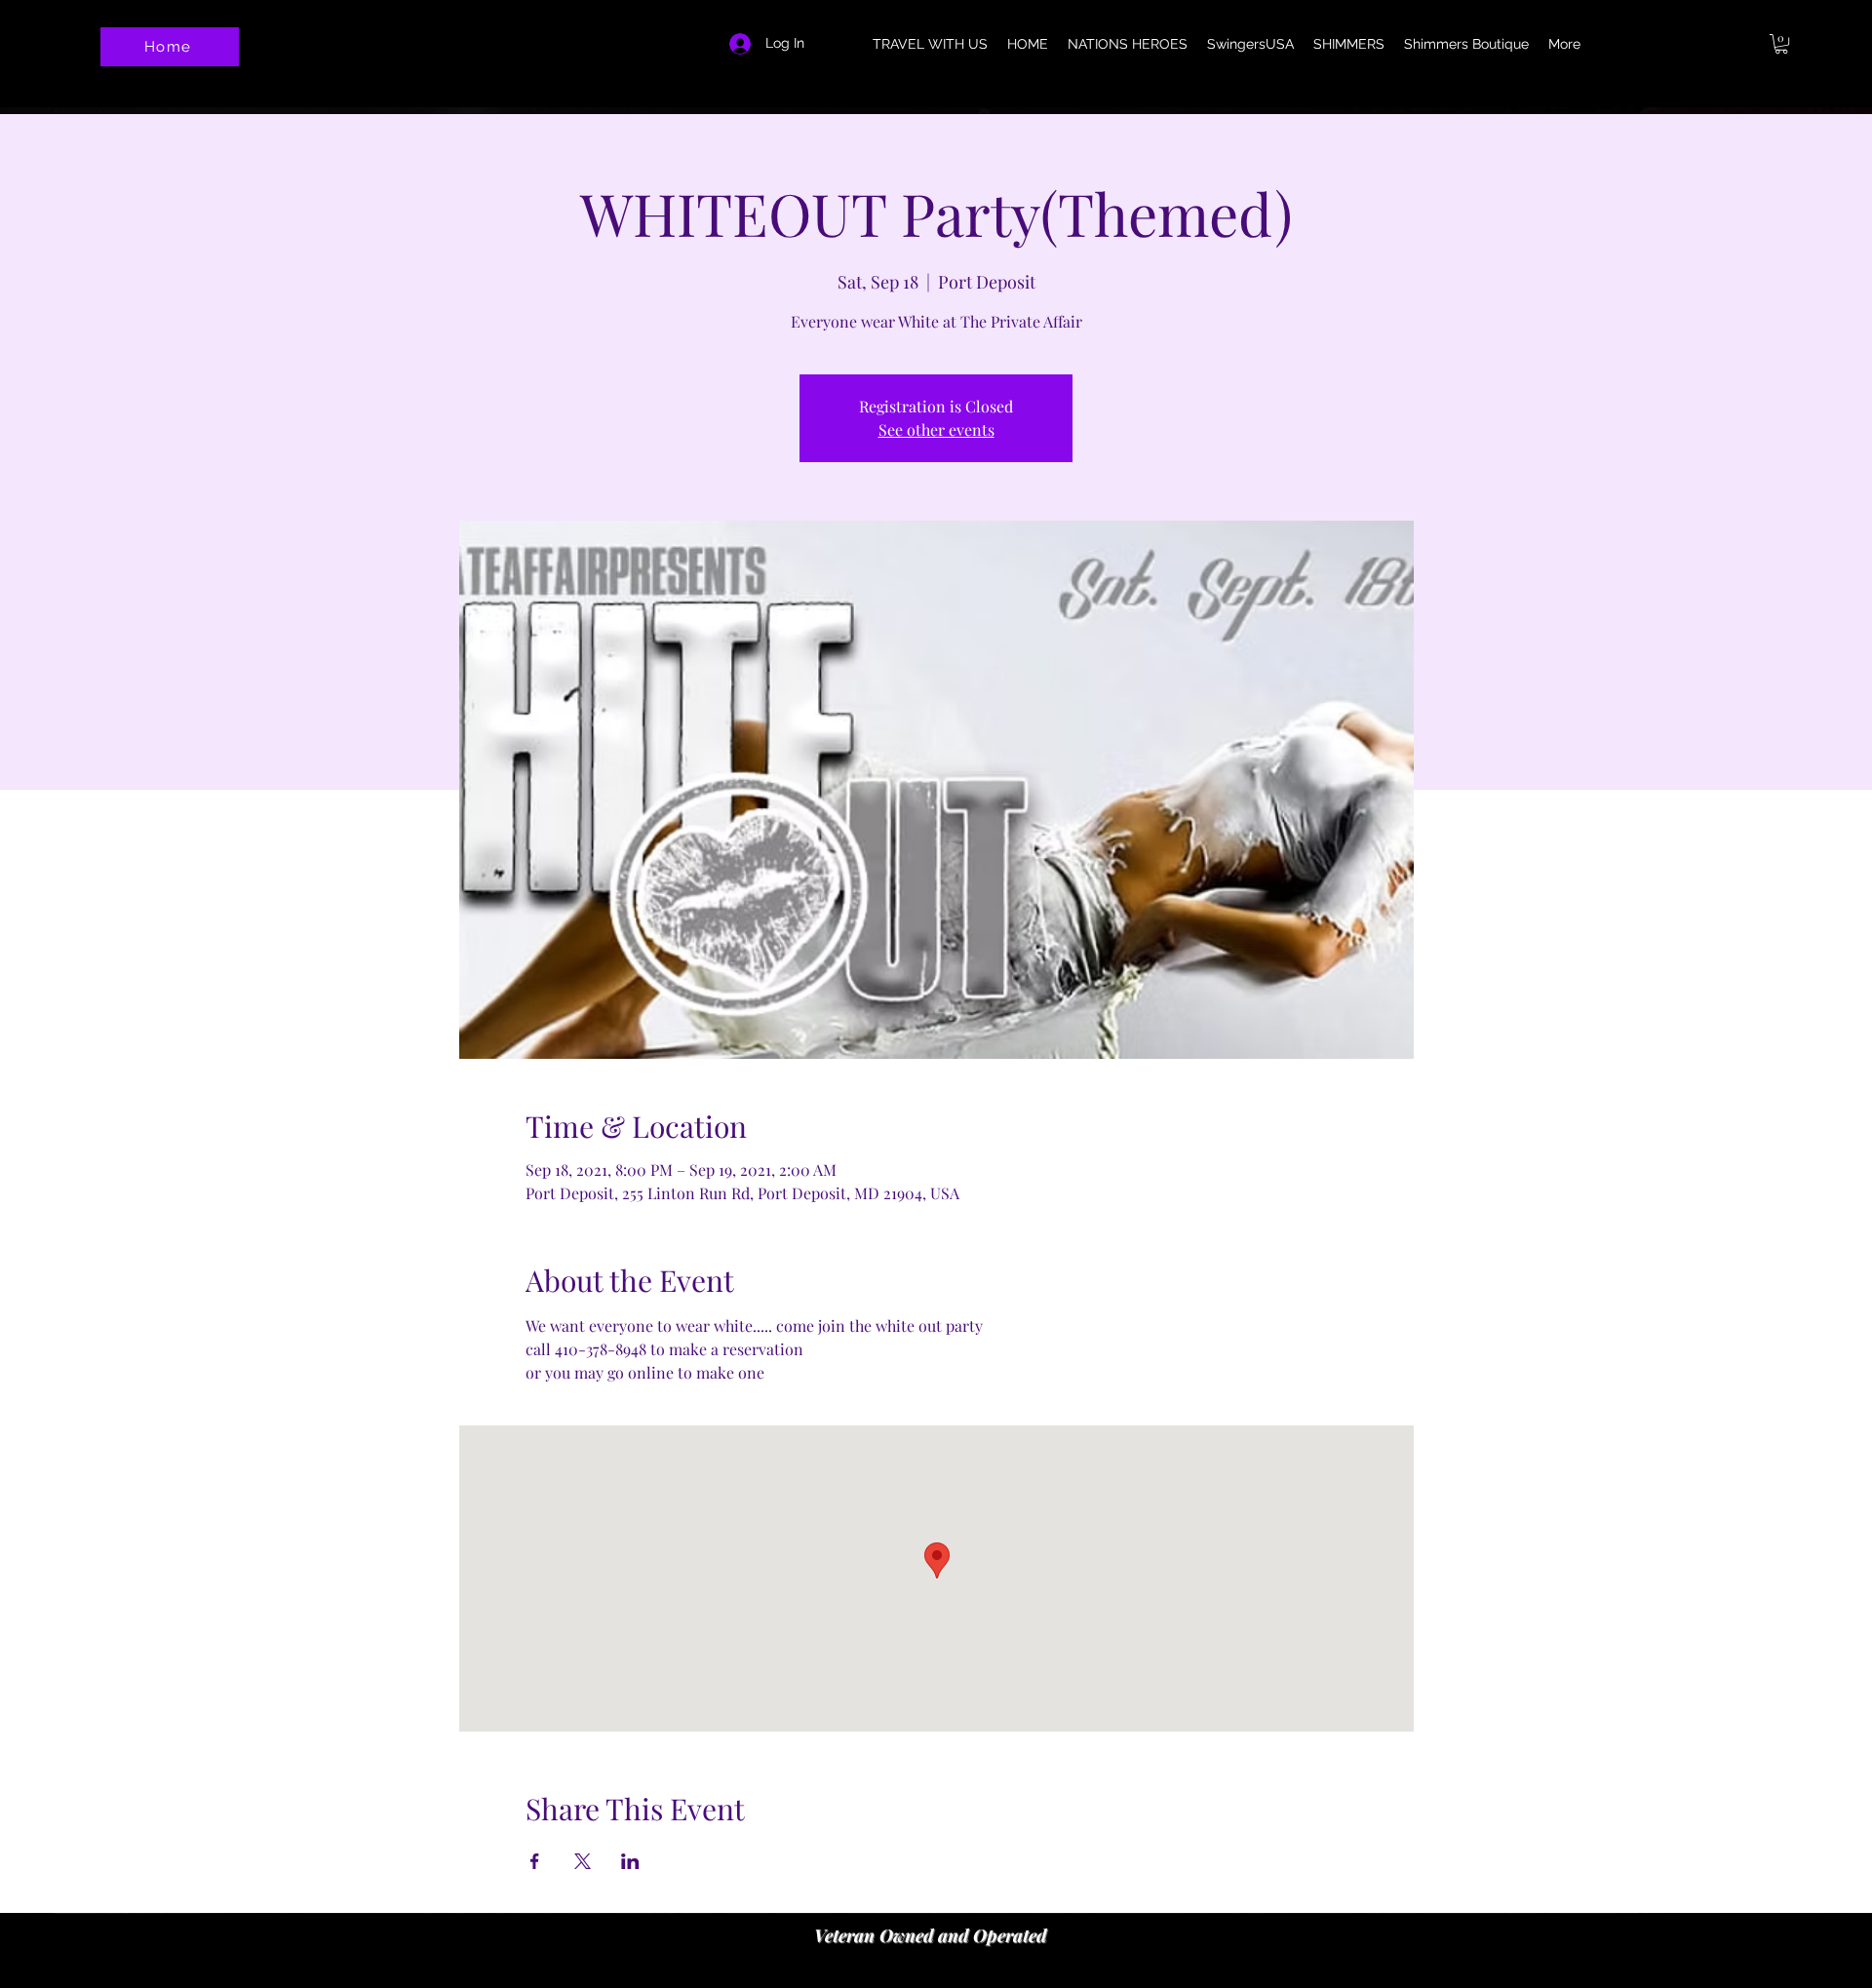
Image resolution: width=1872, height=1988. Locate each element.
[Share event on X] (583, 1861)
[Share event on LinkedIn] (630, 1861)
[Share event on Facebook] (535, 1861)
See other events (936, 429)
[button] (1781, 44)
